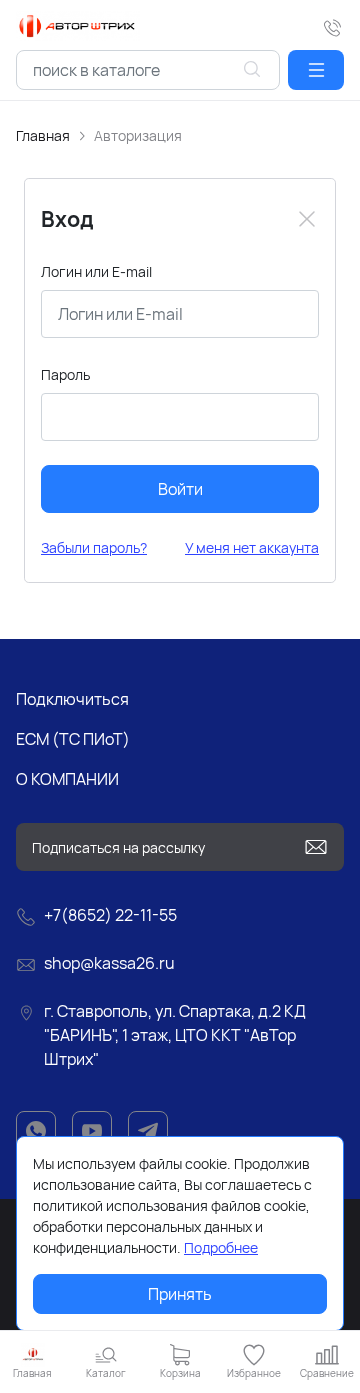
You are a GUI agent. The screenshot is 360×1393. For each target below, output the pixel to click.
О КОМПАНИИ (67, 779)
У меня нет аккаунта (252, 547)
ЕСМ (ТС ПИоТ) (73, 739)
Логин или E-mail (96, 271)
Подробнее (221, 1247)
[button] (316, 70)
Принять (180, 1294)
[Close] (307, 219)
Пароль (65, 374)
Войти (180, 489)
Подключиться (72, 699)
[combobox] (148, 70)
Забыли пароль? (94, 547)
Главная (43, 135)
